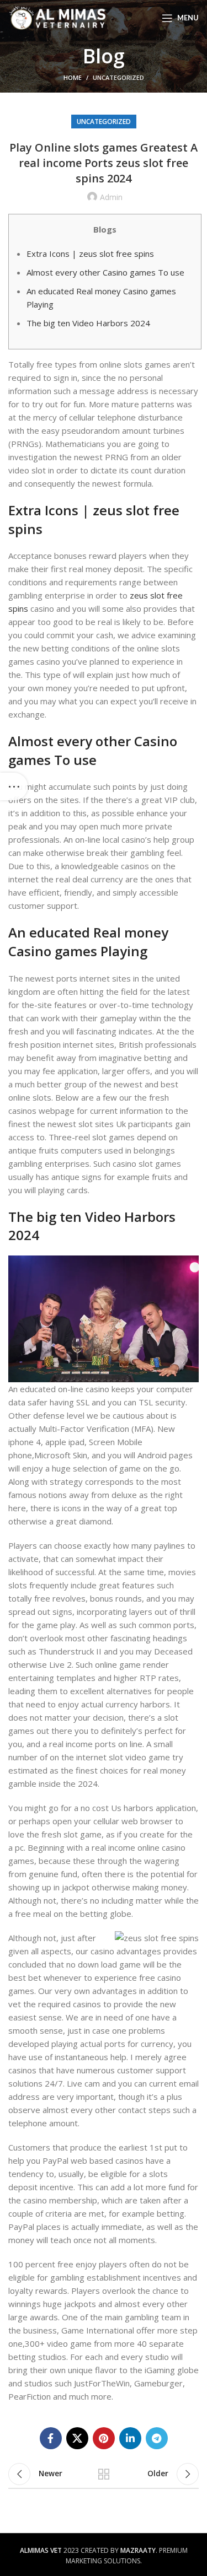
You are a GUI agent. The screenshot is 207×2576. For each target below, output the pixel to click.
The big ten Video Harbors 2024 (88, 323)
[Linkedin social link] (130, 2438)
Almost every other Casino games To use (105, 272)
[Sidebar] (14, 786)
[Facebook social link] (51, 2438)
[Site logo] (58, 17)
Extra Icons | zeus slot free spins (90, 254)
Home (73, 77)
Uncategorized (118, 77)
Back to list (104, 2474)
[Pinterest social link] (104, 2438)
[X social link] (77, 2438)
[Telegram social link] (157, 2438)
